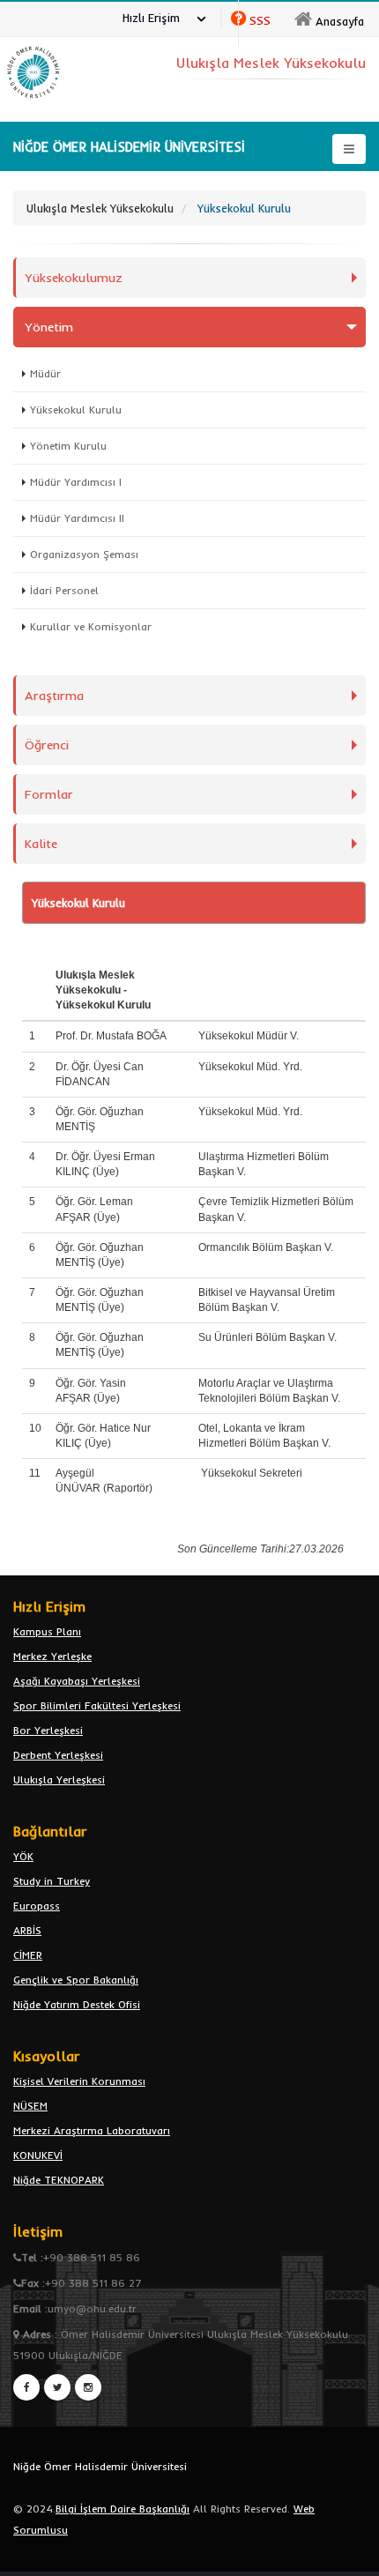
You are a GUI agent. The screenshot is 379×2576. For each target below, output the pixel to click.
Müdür (45, 373)
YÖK (23, 1856)
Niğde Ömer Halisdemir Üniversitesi (100, 2466)
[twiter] (57, 2387)
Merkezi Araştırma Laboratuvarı (92, 2130)
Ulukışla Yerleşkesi (59, 1779)
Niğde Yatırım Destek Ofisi (77, 2004)
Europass (37, 1906)
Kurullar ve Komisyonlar (91, 626)
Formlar (49, 794)
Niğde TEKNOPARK (59, 2180)
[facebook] (26, 2387)
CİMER (28, 1955)
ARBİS (27, 1930)
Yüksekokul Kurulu (76, 409)
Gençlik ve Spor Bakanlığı (76, 1980)
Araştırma (54, 696)
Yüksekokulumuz (74, 278)
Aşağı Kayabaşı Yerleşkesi (77, 1681)
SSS (260, 20)
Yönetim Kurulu (68, 446)
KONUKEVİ (38, 2155)
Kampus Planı (47, 1631)
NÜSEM (30, 2106)
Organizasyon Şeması (84, 554)
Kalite (41, 844)
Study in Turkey (52, 1881)
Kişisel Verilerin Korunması (79, 2081)
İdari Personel (64, 590)
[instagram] (88, 2387)
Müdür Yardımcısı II (77, 518)
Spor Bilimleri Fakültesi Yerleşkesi (97, 1705)
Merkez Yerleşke (52, 1656)
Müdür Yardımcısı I (76, 482)
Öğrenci (47, 745)
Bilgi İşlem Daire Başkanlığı (123, 2509)
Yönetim (49, 327)
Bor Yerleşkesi (48, 1730)
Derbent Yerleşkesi (58, 1755)
